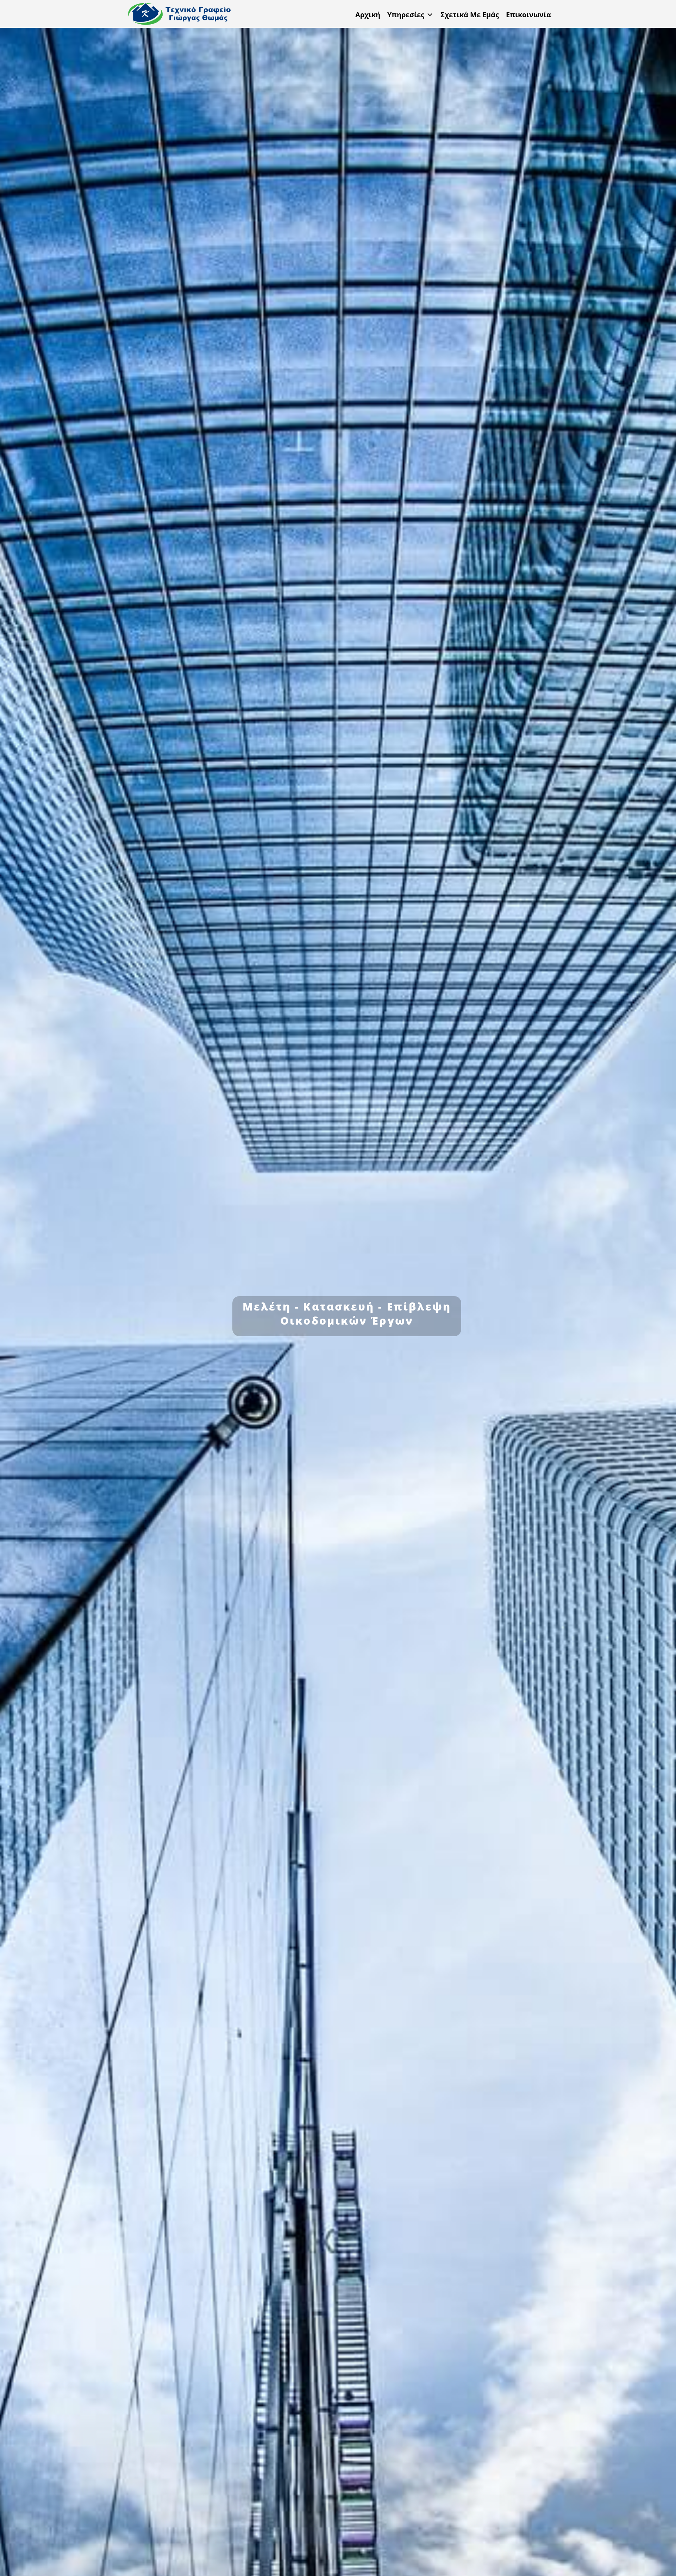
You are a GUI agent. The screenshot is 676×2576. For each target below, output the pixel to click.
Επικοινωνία (528, 15)
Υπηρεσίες (406, 15)
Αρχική (368, 15)
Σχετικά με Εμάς (470, 15)
